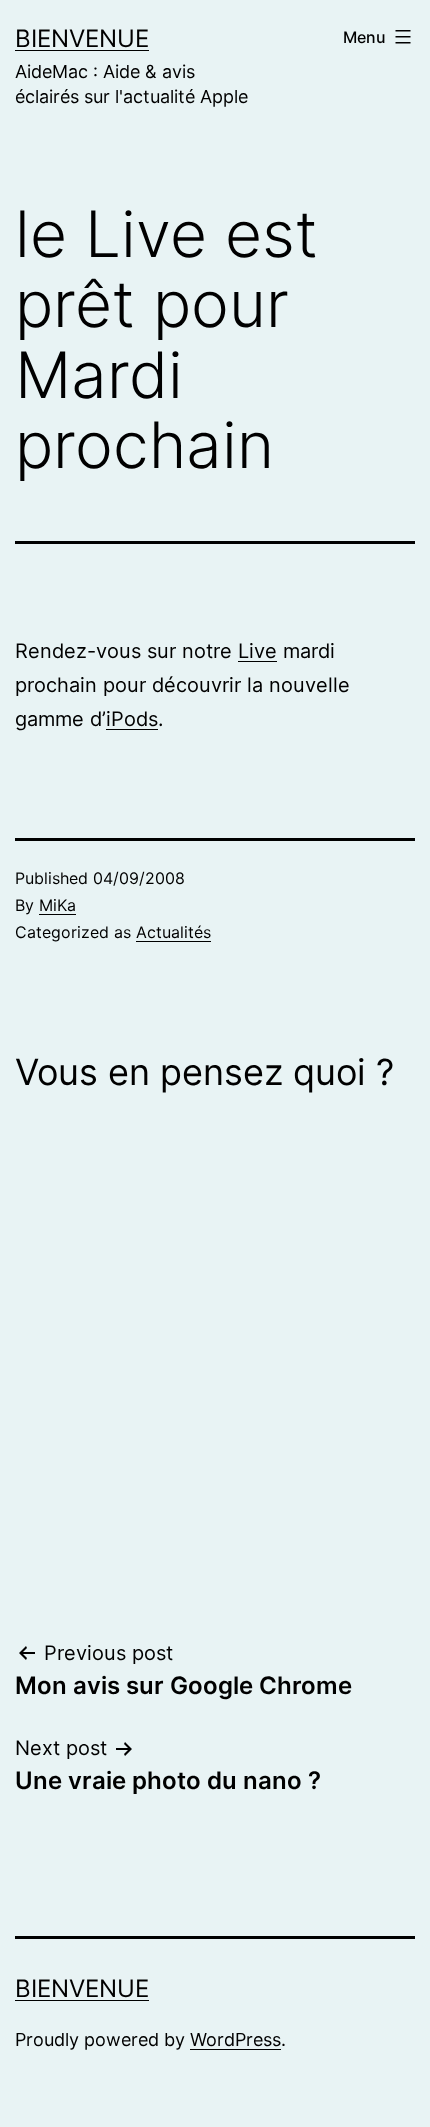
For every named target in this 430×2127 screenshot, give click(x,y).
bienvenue (82, 38)
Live (257, 651)
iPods (132, 719)
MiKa (57, 905)
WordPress (235, 2039)
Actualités (173, 932)
